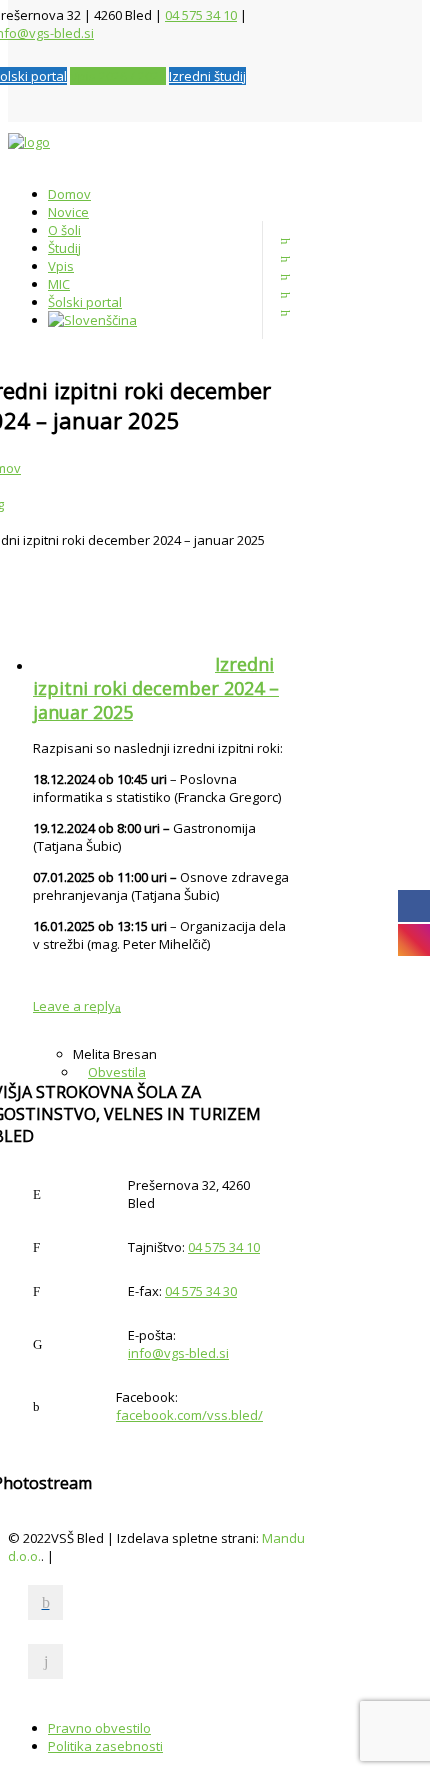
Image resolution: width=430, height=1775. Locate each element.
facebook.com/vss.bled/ (189, 1415)
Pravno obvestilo (99, 1728)
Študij (64, 248)
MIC (59, 284)
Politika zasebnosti (105, 1746)
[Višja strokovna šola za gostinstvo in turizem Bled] (143, 150)
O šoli (64, 230)
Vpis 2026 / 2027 (118, 76)
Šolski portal (85, 302)
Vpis (61, 266)
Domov (69, 194)
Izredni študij (207, 76)
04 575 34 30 (201, 1291)
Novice (68, 212)
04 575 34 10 (201, 15)
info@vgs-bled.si (178, 1353)
